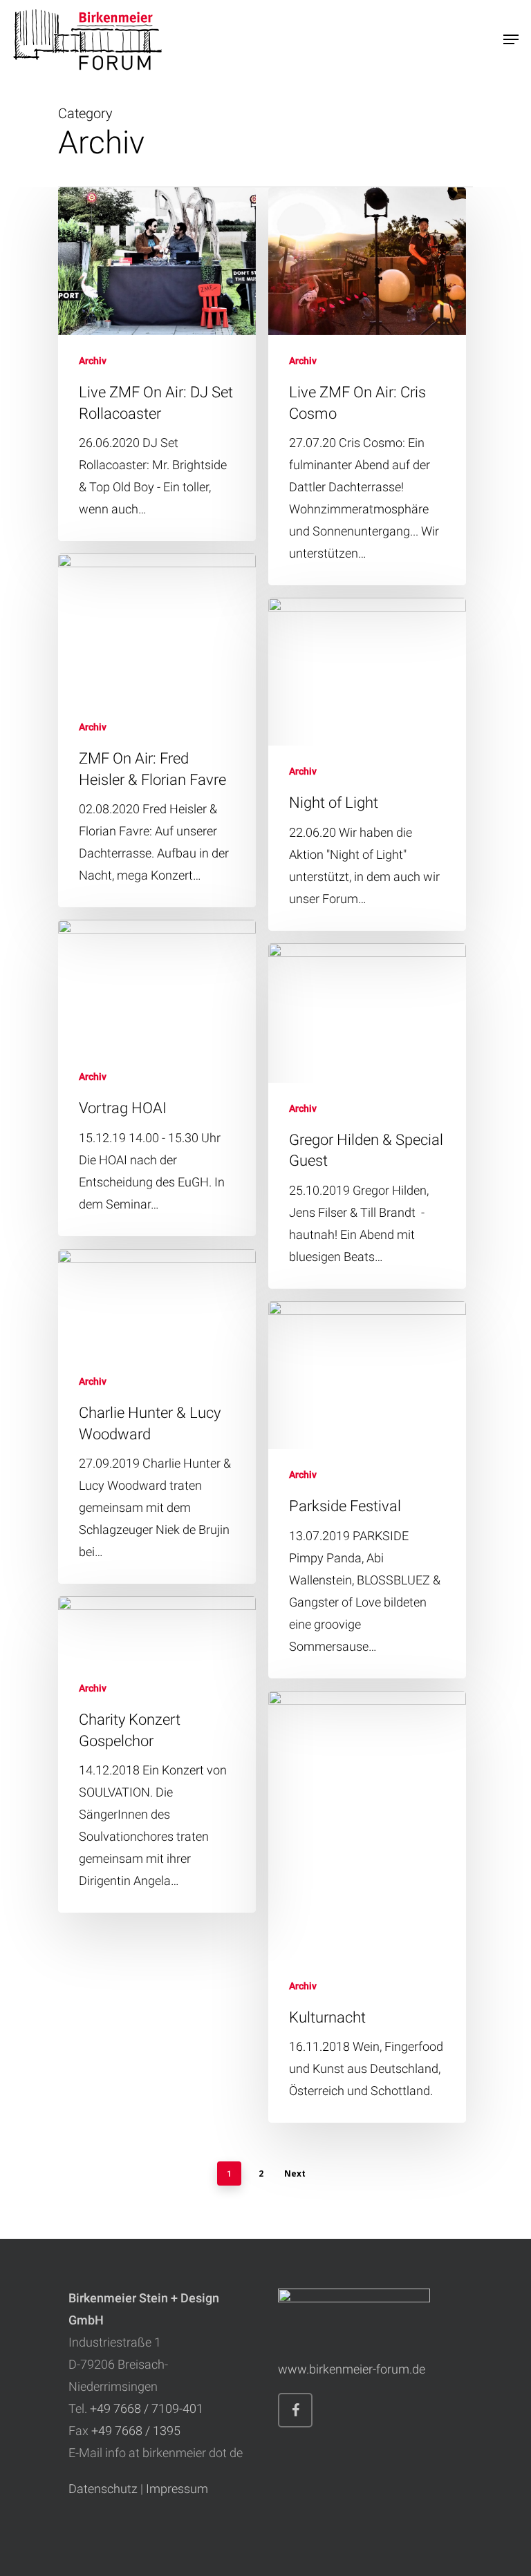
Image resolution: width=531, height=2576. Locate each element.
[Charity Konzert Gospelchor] (157, 1755)
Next (295, 2173)
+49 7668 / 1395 (136, 2431)
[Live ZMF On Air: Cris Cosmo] (367, 386)
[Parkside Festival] (367, 1490)
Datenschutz (103, 2489)
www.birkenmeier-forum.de (352, 2369)
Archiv (93, 361)
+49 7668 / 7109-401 (147, 2408)
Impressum (177, 2489)
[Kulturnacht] (367, 1907)
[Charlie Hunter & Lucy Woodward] (157, 1417)
